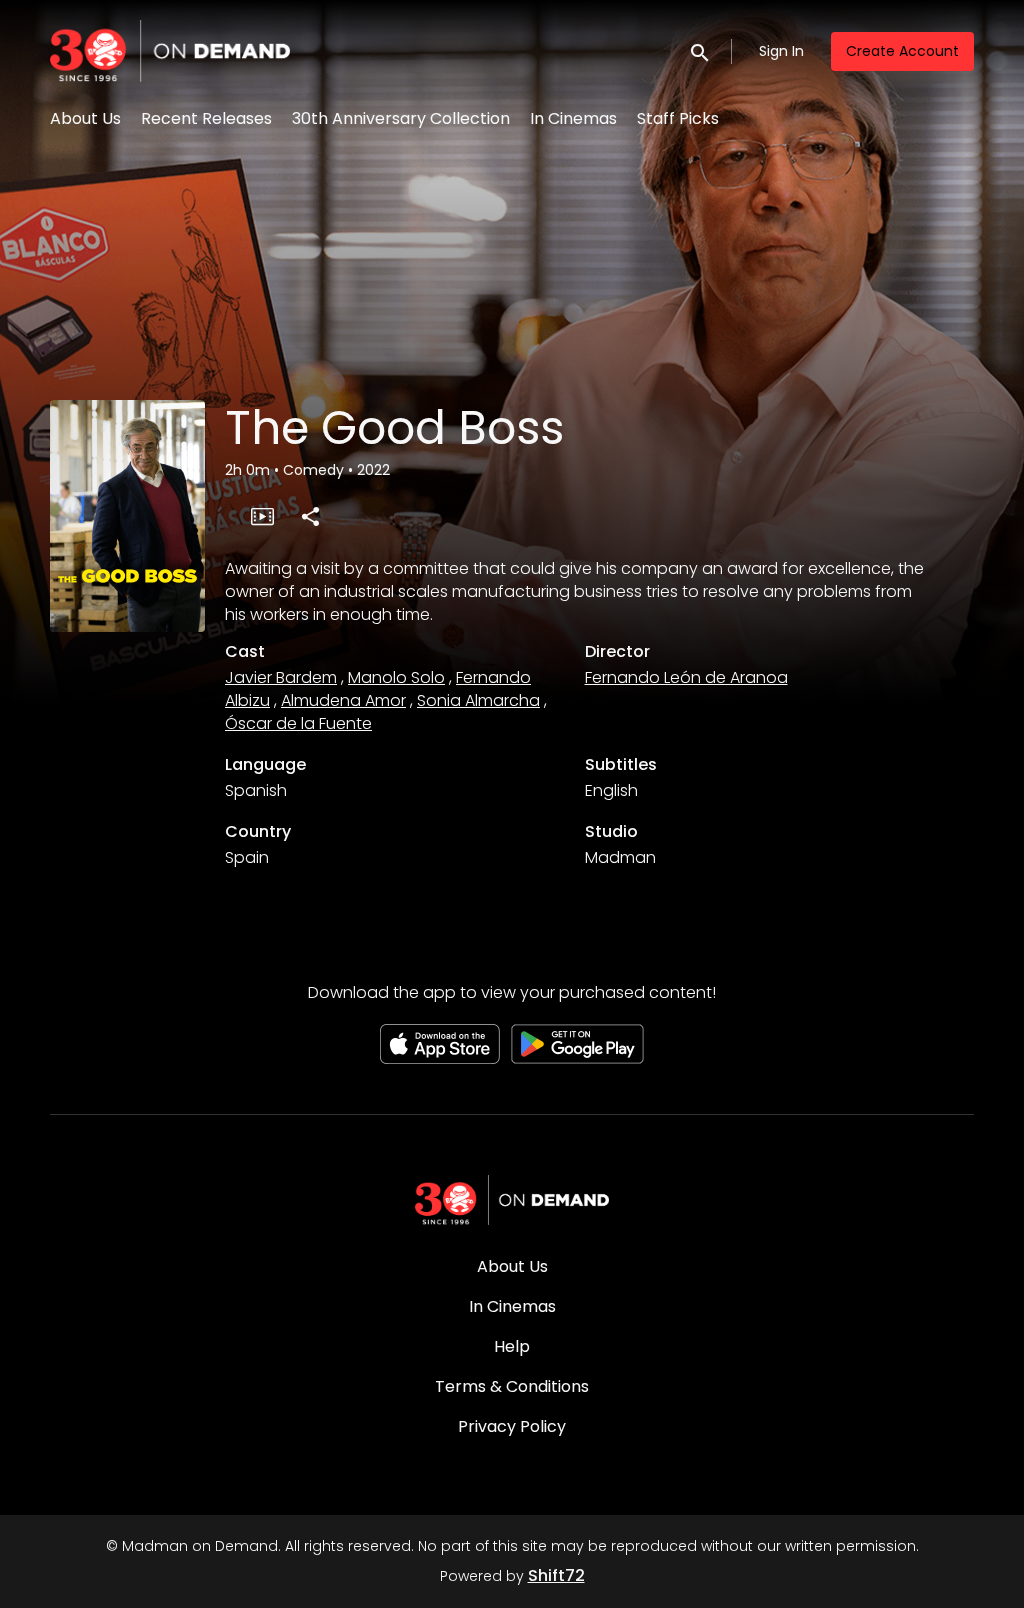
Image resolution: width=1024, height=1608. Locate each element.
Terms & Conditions (512, 1386)
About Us (85, 118)
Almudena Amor (343, 700)
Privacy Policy (512, 1426)
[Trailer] (262, 516)
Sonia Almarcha (478, 700)
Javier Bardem (281, 677)
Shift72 (556, 1575)
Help (512, 1346)
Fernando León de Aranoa (686, 677)
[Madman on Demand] (512, 1200)
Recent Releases (206, 118)
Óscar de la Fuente (298, 723)
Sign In (781, 51)
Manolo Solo (396, 677)
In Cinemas (573, 118)
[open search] (701, 50)
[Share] (310, 516)
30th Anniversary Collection (401, 118)
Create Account (902, 51)
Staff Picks (678, 118)
